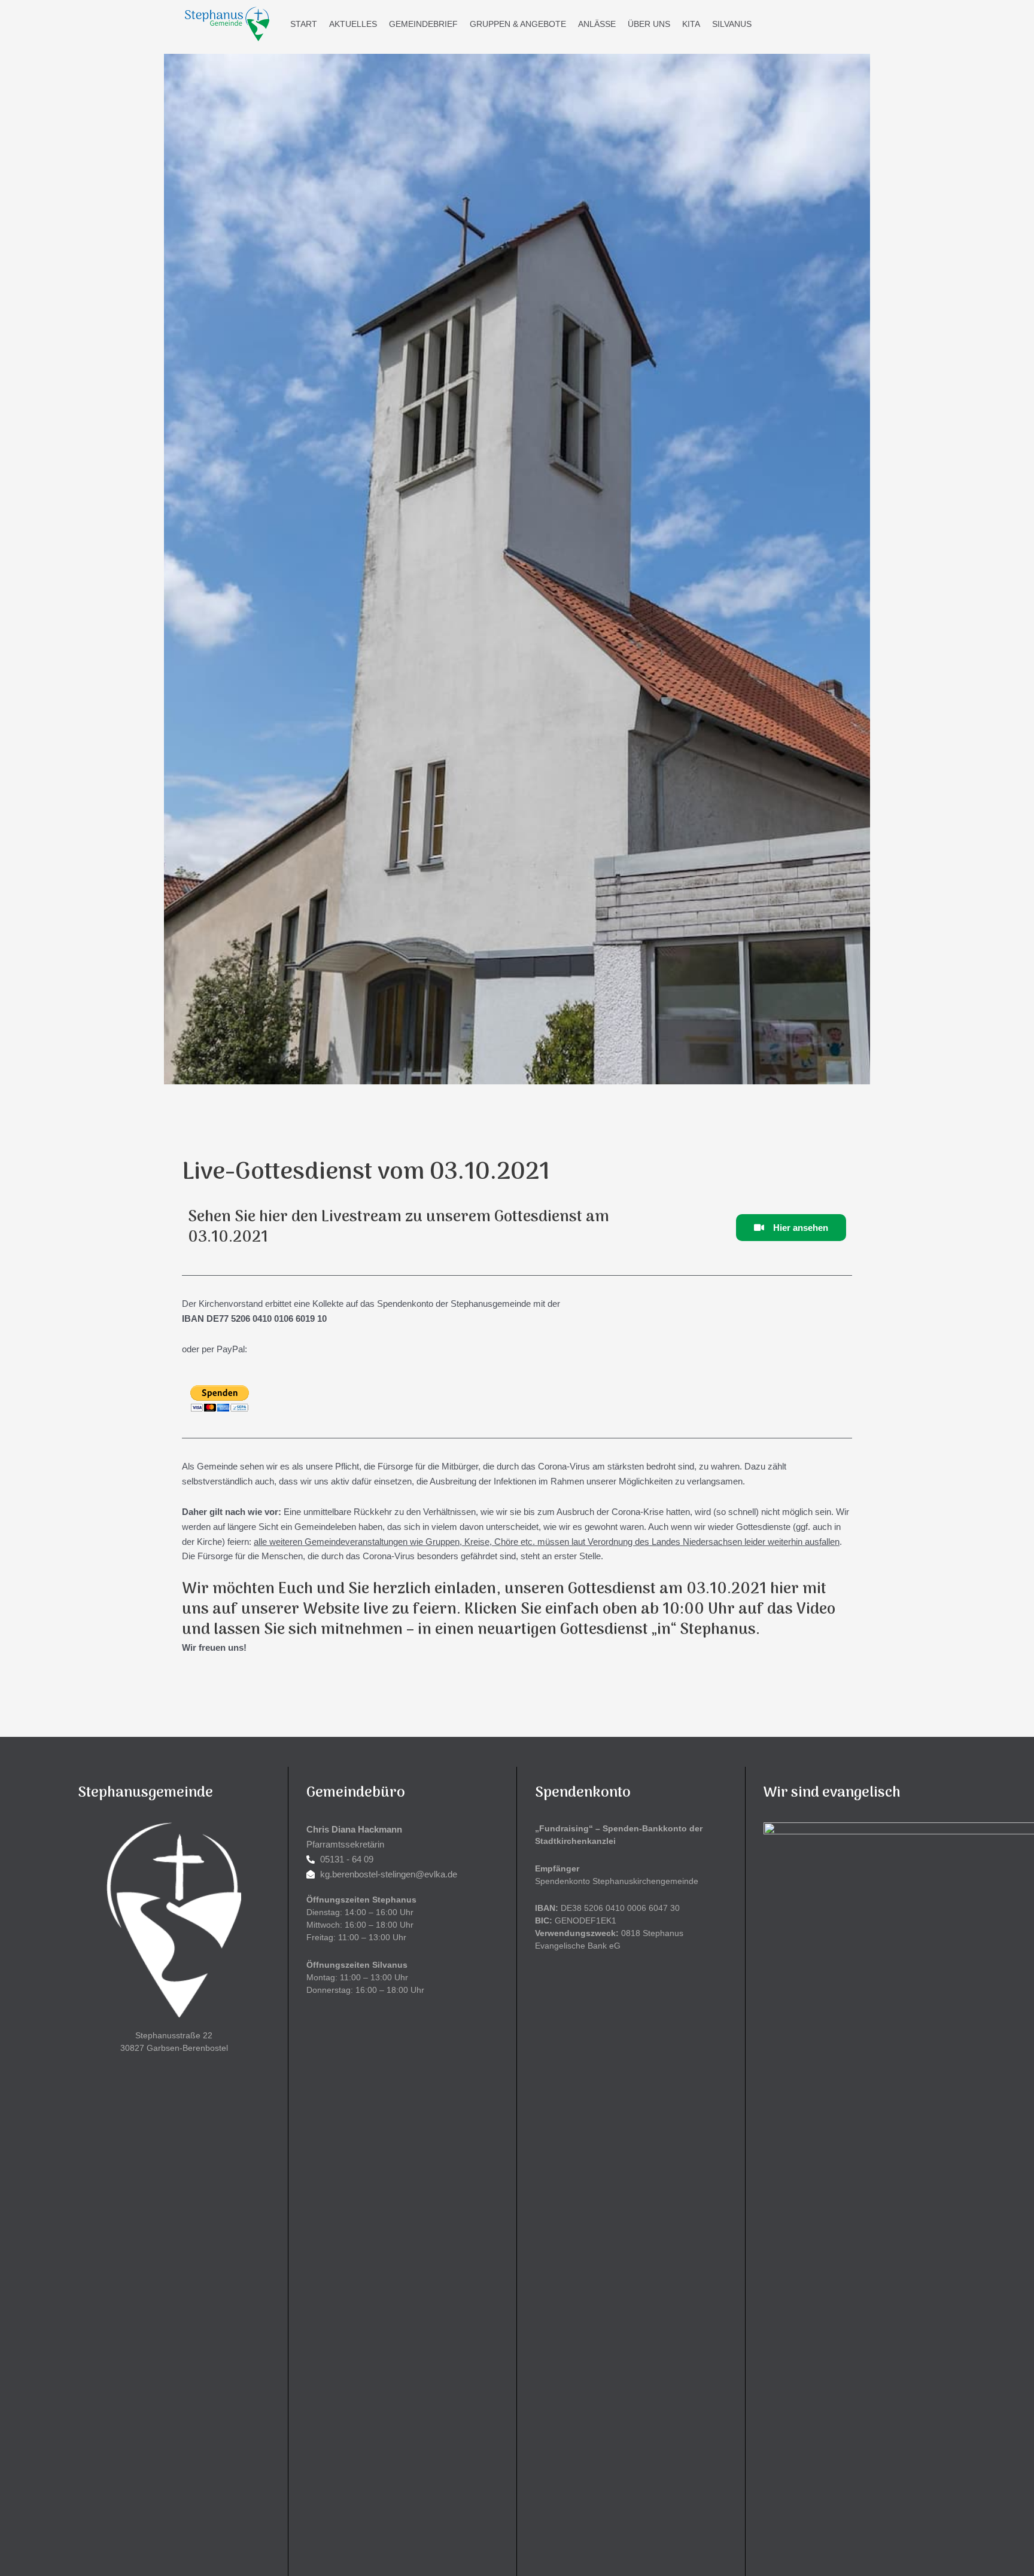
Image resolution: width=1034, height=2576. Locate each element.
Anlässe (597, 24)
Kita (691, 24)
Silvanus (732, 24)
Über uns (649, 24)
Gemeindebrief (423, 24)
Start (304, 24)
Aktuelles (353, 24)
